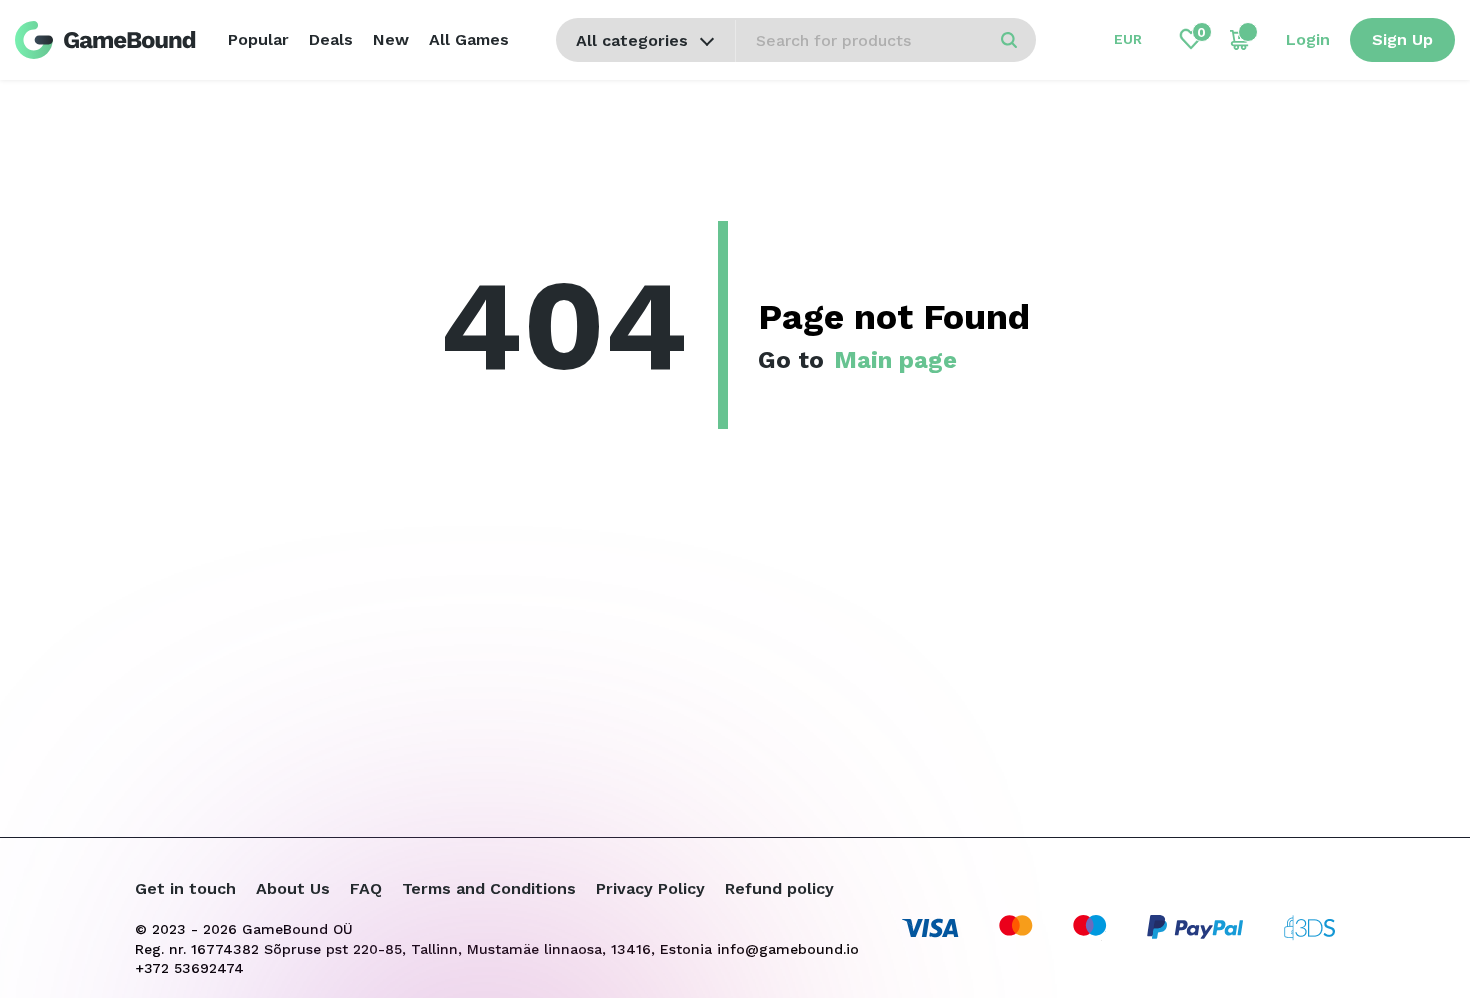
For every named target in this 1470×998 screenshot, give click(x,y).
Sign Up (1402, 39)
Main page (895, 360)
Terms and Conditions (489, 888)
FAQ (366, 888)
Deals (331, 39)
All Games (469, 39)
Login (1308, 39)
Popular (258, 39)
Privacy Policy (650, 888)
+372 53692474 (189, 968)
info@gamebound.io (788, 949)
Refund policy (779, 888)
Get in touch (185, 888)
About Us (293, 888)
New (391, 39)
